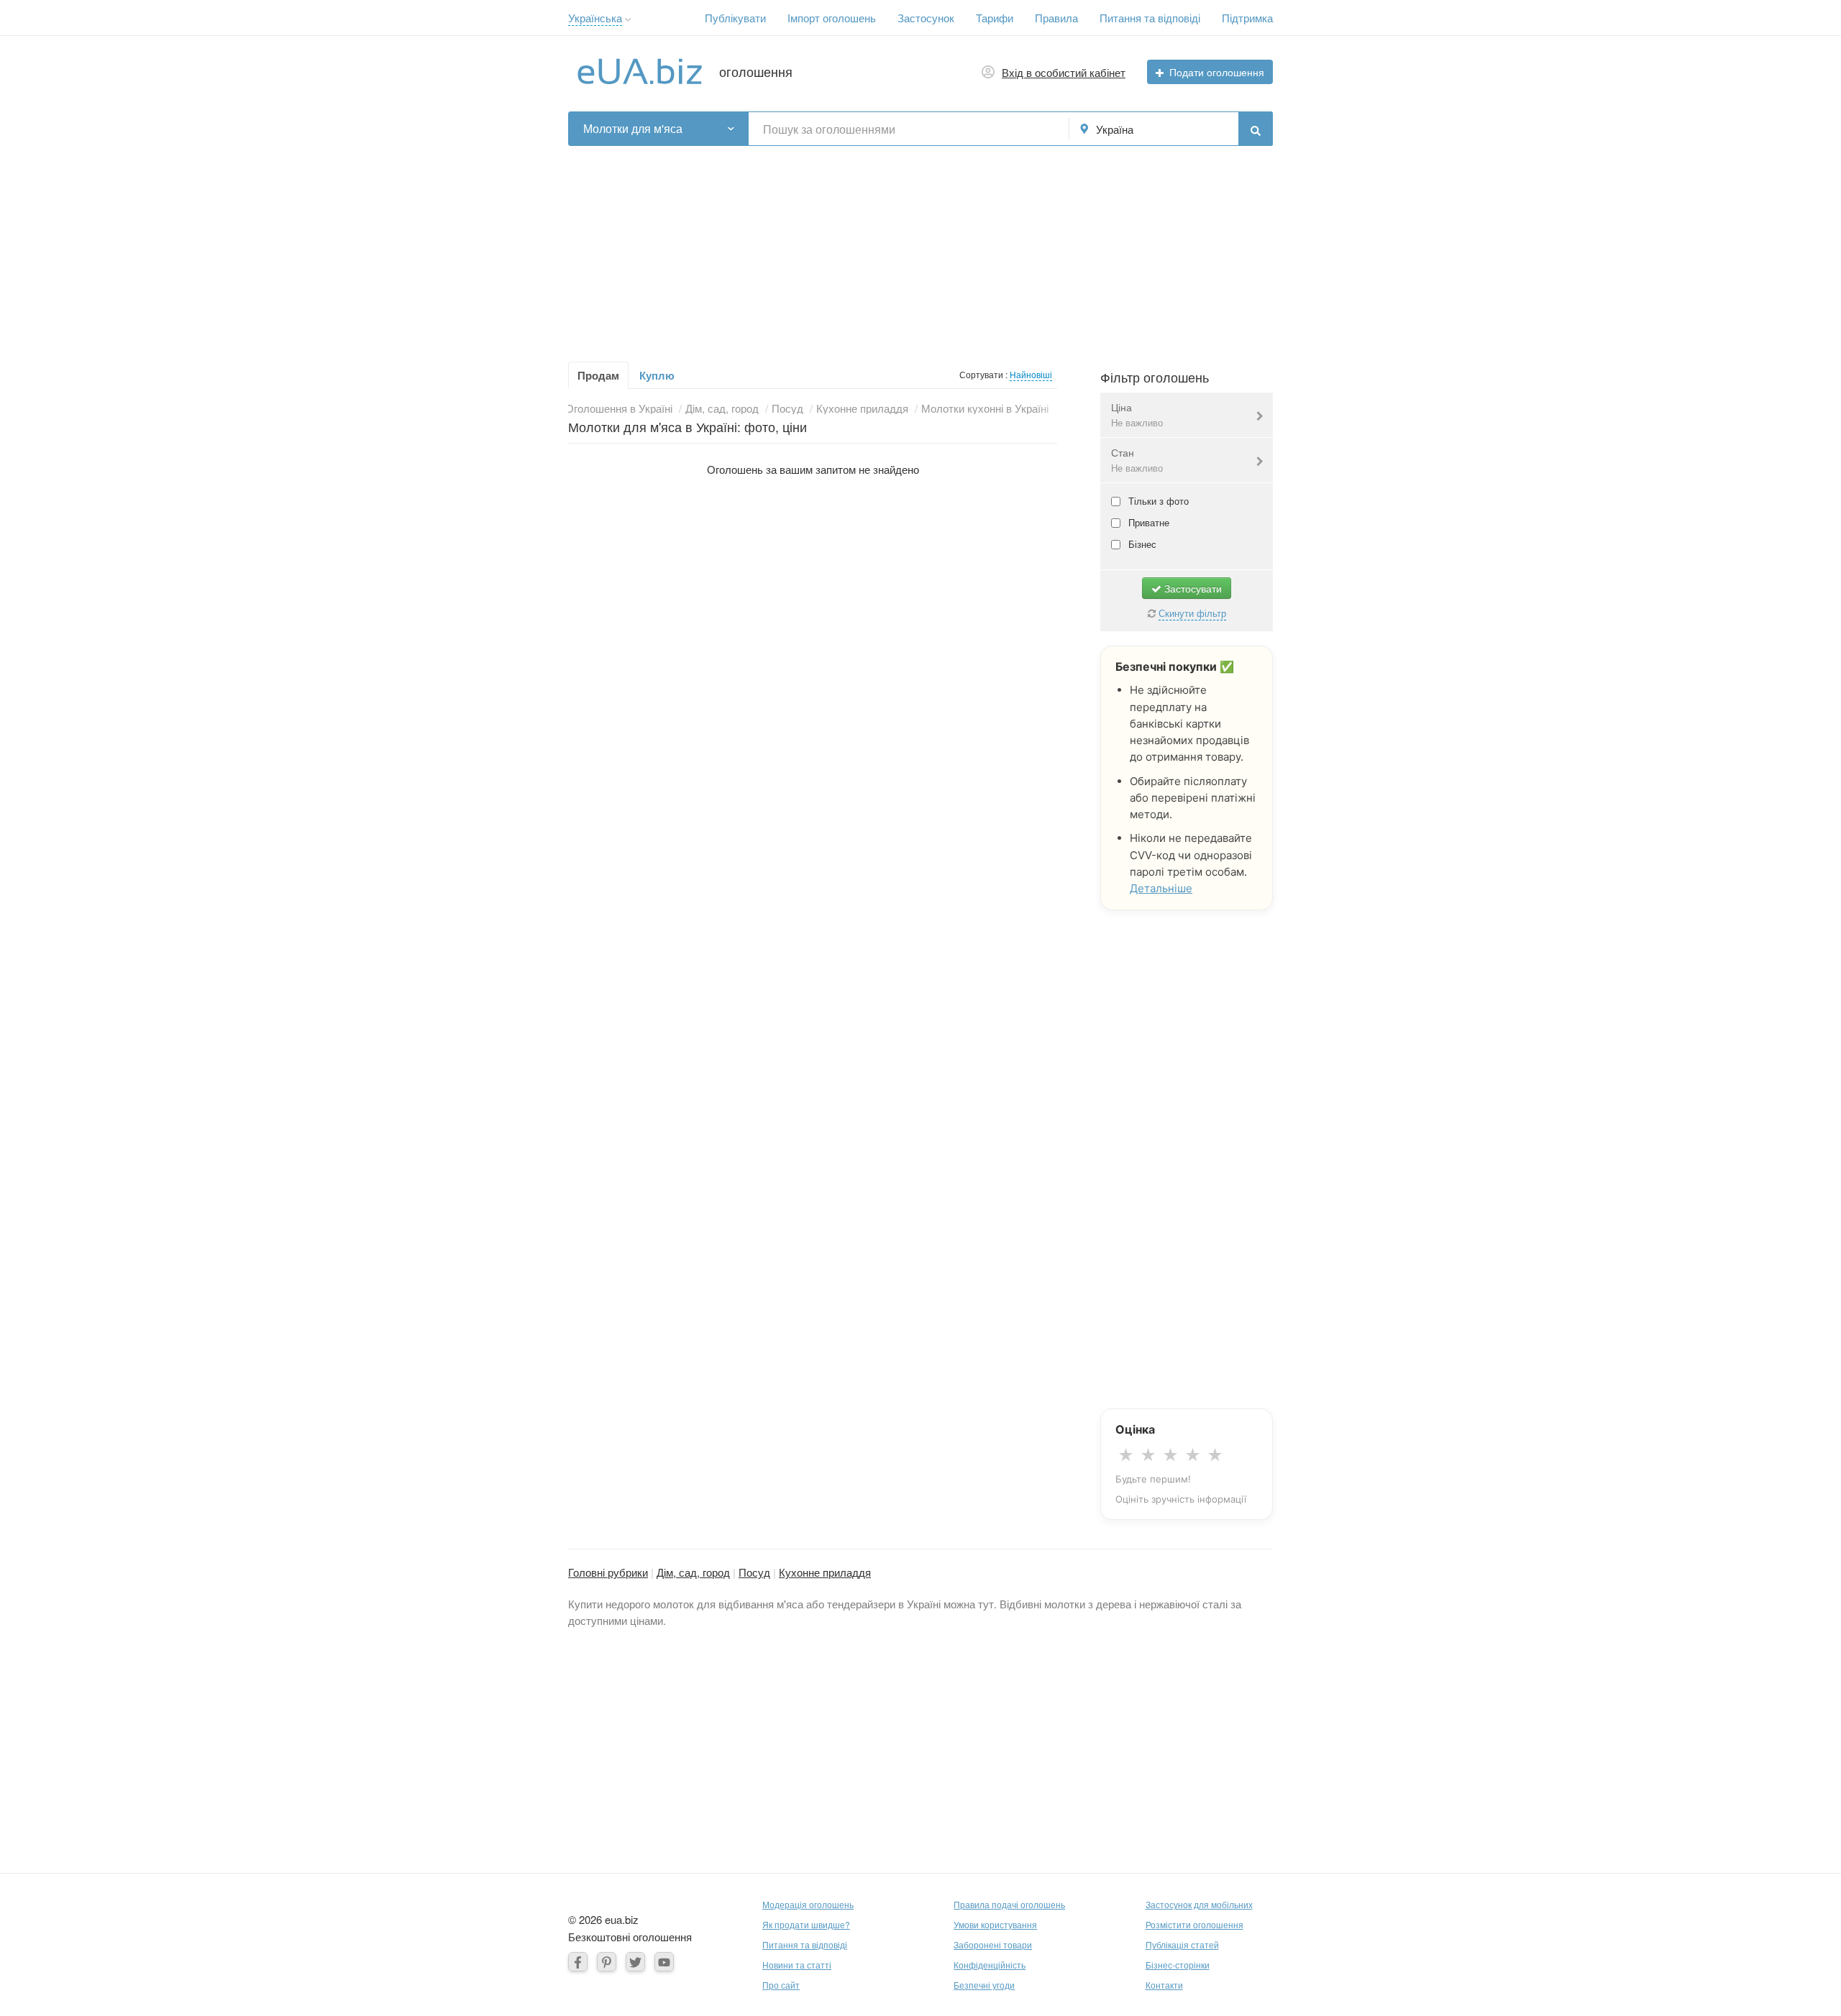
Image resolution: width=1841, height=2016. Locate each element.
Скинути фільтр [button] (1192, 613)
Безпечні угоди (984, 1985)
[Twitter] (635, 1962)
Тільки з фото (1157, 501)
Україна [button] (1115, 129)
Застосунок (926, 18)
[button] (628, 20)
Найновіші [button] (1031, 374)
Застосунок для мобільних (1199, 1904)
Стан (1137, 460)
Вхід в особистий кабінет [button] (1064, 72)
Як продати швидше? (806, 1924)
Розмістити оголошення (1194, 1924)
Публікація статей (1182, 1944)
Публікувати (735, 18)
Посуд (754, 1572)
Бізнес (1141, 544)
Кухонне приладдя (825, 1572)
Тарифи (995, 18)
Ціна (1137, 414)
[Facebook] (578, 1962)
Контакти (1164, 1985)
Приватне (1147, 522)
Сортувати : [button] (985, 374)
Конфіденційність (990, 1965)
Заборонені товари (993, 1944)
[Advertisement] (920, 247)
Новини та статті (797, 1965)
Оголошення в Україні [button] (619, 408)
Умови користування (995, 1924)
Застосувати (1192, 588)
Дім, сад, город (693, 1572)
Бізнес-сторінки (1178, 1965)
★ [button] (1126, 1455)
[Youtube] (664, 1962)
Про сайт (781, 1985)
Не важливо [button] (1137, 422)
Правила (1056, 18)
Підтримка (1247, 18)
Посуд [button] (787, 408)
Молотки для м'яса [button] (633, 128)
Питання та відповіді (1150, 18)
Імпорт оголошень (832, 18)
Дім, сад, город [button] (722, 408)
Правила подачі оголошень (1009, 1904)
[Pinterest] (607, 1962)
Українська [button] (595, 18)
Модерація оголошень (808, 1904)
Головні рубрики (608, 1572)
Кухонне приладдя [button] (862, 408)
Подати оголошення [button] (1217, 72)
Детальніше (1161, 888)
